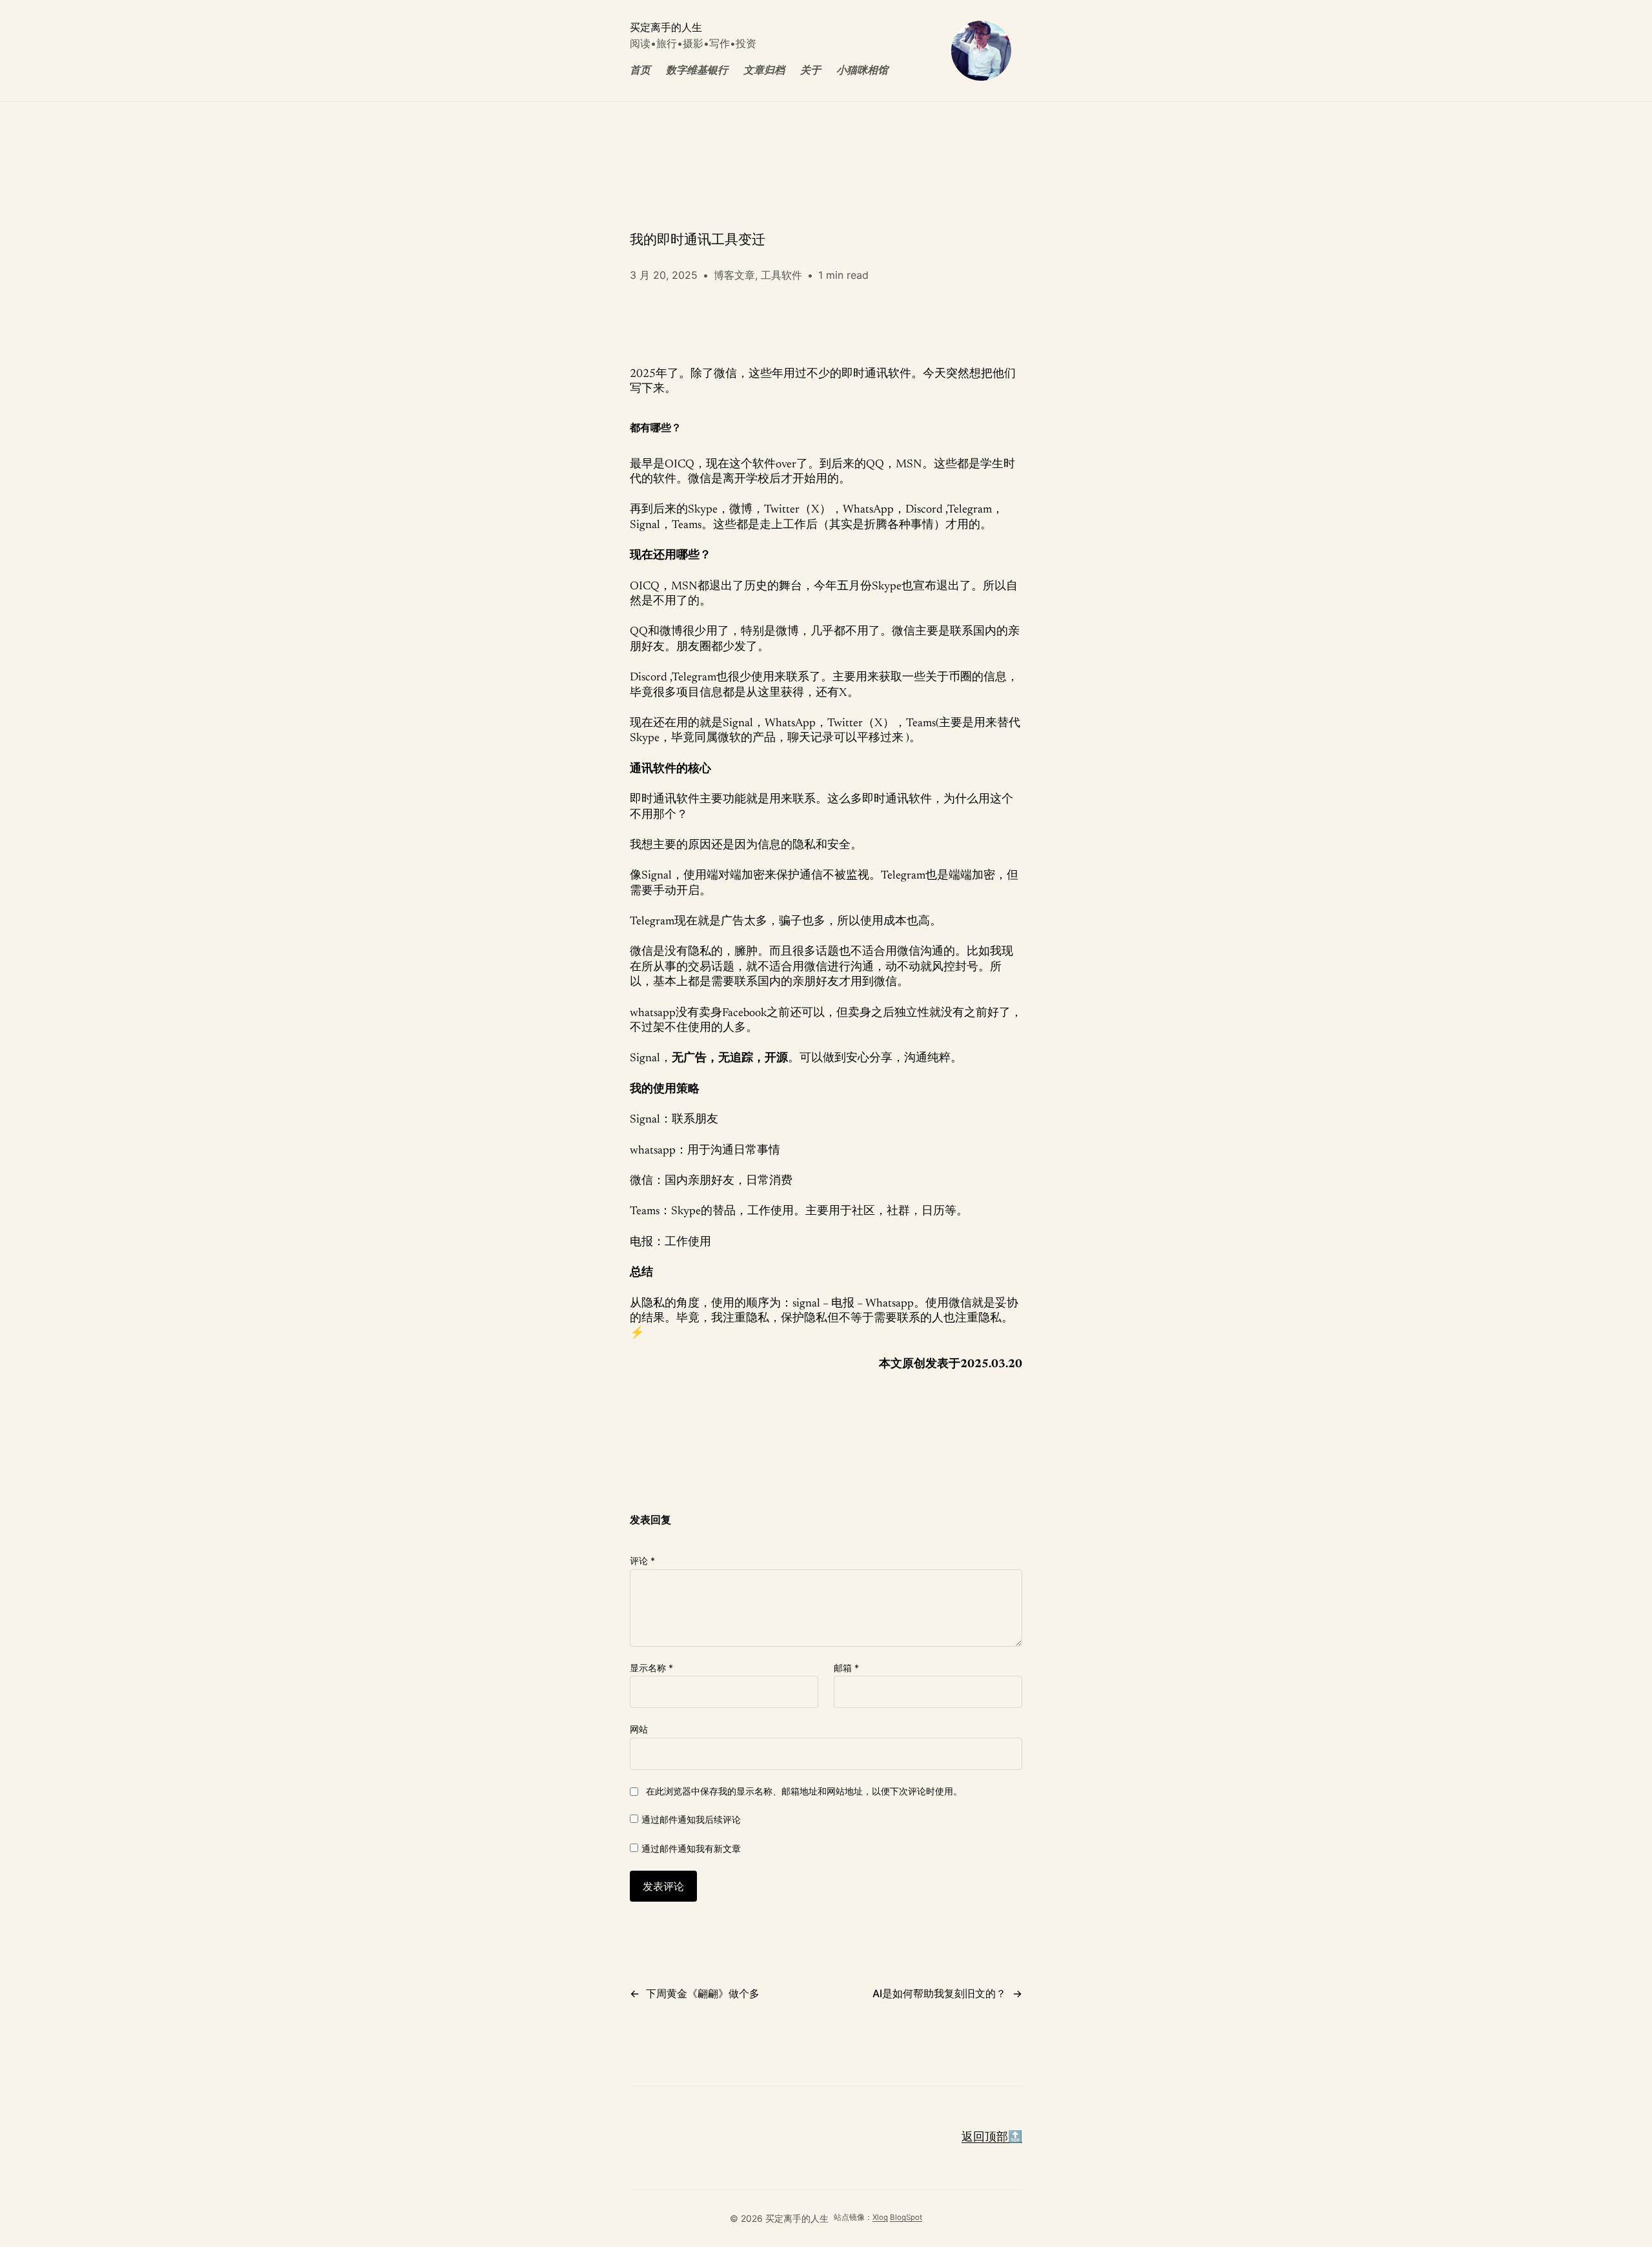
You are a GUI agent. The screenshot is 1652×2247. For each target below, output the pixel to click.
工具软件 (781, 275)
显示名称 (651, 1668)
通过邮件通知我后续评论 (691, 1819)
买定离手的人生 (666, 27)
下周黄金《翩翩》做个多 (703, 1993)
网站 (639, 1729)
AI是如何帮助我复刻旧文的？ (939, 1993)
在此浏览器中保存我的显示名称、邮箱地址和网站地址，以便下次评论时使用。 (804, 1791)
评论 (642, 1561)
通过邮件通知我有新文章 (691, 1848)
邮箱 (846, 1668)
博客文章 (734, 275)
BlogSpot (906, 2217)
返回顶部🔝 (992, 2138)
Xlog (880, 2217)
